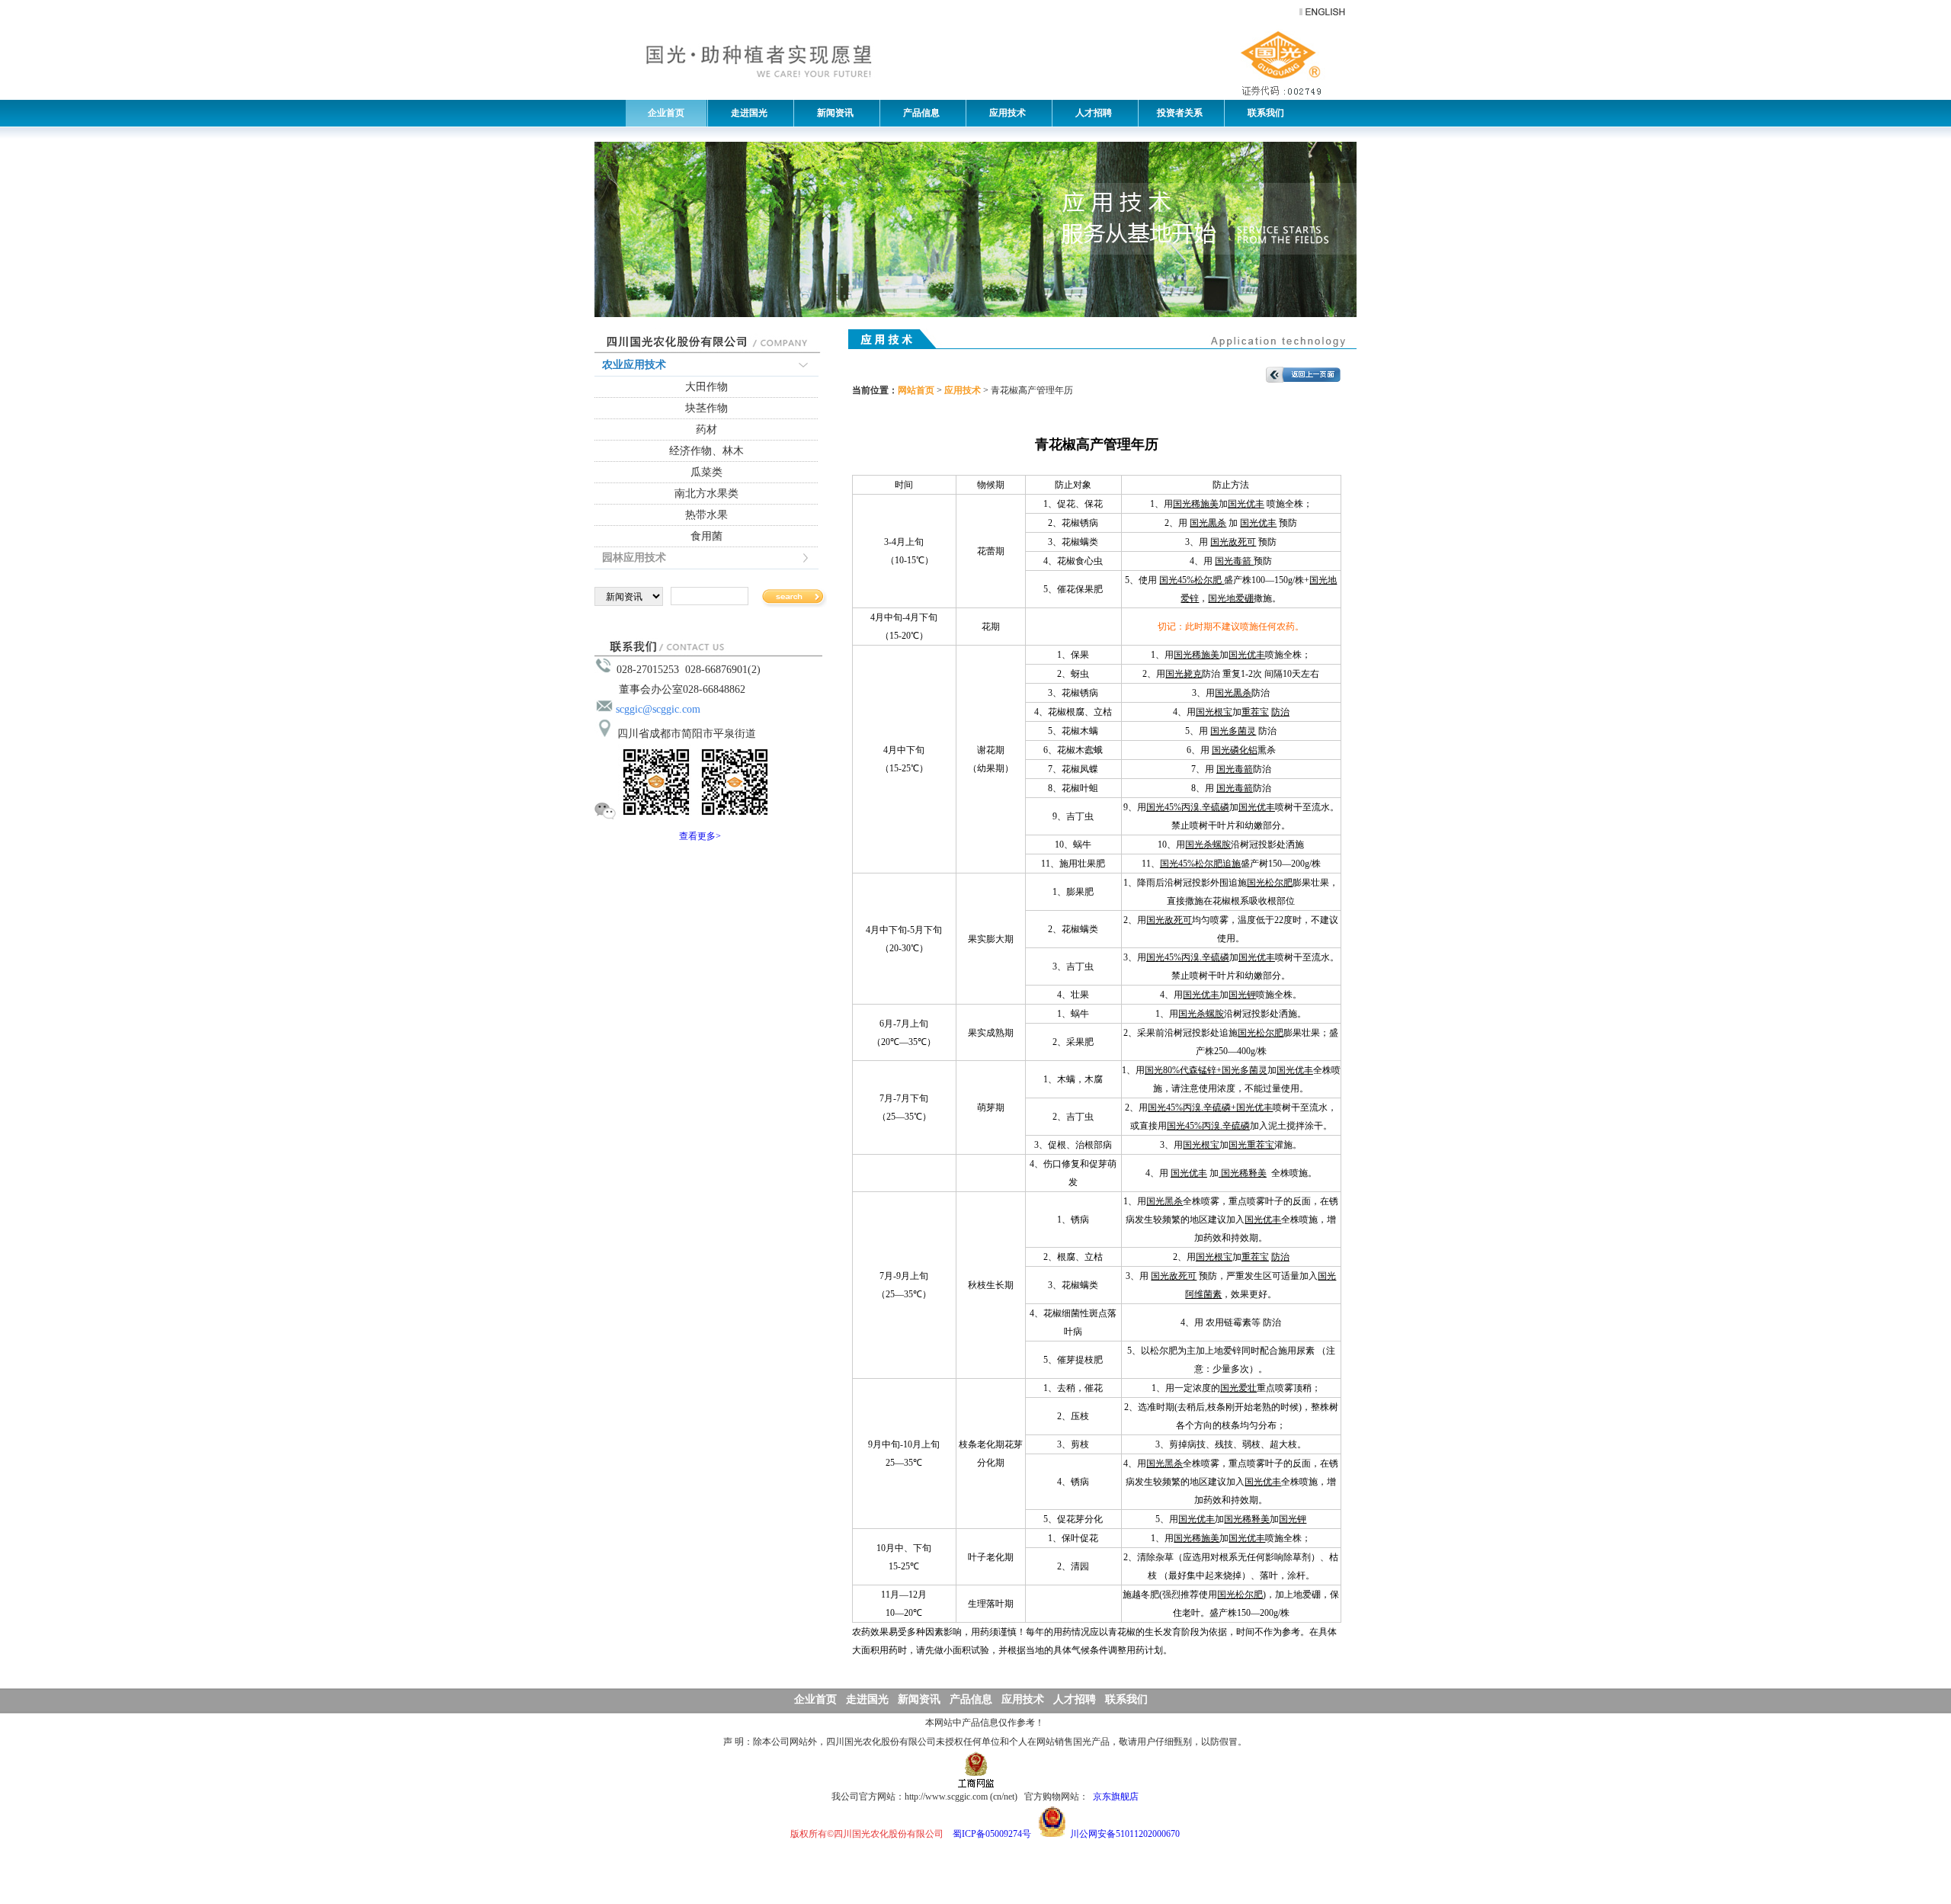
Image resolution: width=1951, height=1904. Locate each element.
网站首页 (916, 390)
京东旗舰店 (1116, 1797)
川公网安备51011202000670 (1125, 1834)
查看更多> (700, 836)
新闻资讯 (832, 113)
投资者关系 (1179, 113)
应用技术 (1004, 113)
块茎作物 (706, 408)
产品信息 (918, 113)
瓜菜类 (706, 472)
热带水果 (706, 515)
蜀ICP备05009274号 (992, 1834)
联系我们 (1262, 113)
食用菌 (706, 536)
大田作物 (706, 387)
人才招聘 (1090, 113)
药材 (706, 430)
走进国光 (746, 113)
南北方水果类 (706, 494)
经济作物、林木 (706, 451)
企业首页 (666, 113)
